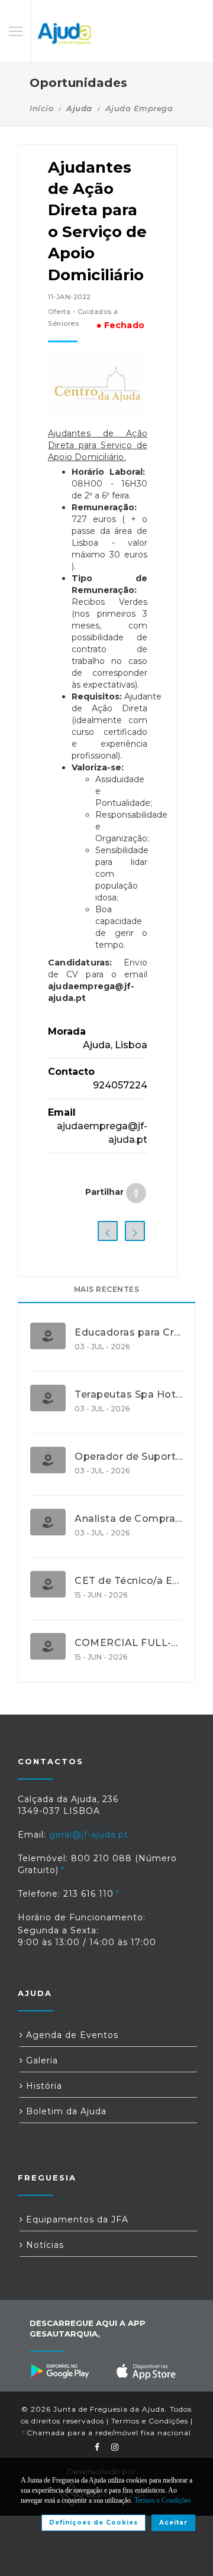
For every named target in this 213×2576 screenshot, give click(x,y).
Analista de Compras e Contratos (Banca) (129, 1519)
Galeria (41, 2060)
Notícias (43, 2245)
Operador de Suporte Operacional (129, 1457)
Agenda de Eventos (71, 2035)
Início (41, 108)
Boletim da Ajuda (65, 2111)
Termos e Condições (150, 2421)
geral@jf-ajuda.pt (89, 1835)
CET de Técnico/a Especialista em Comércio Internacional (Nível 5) (129, 1581)
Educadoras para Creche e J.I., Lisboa (129, 1333)
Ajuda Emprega (139, 108)
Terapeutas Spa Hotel (129, 1395)
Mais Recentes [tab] (107, 1289)
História (43, 2086)
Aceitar (173, 2522)
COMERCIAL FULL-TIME (129, 1643)
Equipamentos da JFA (76, 2219)
